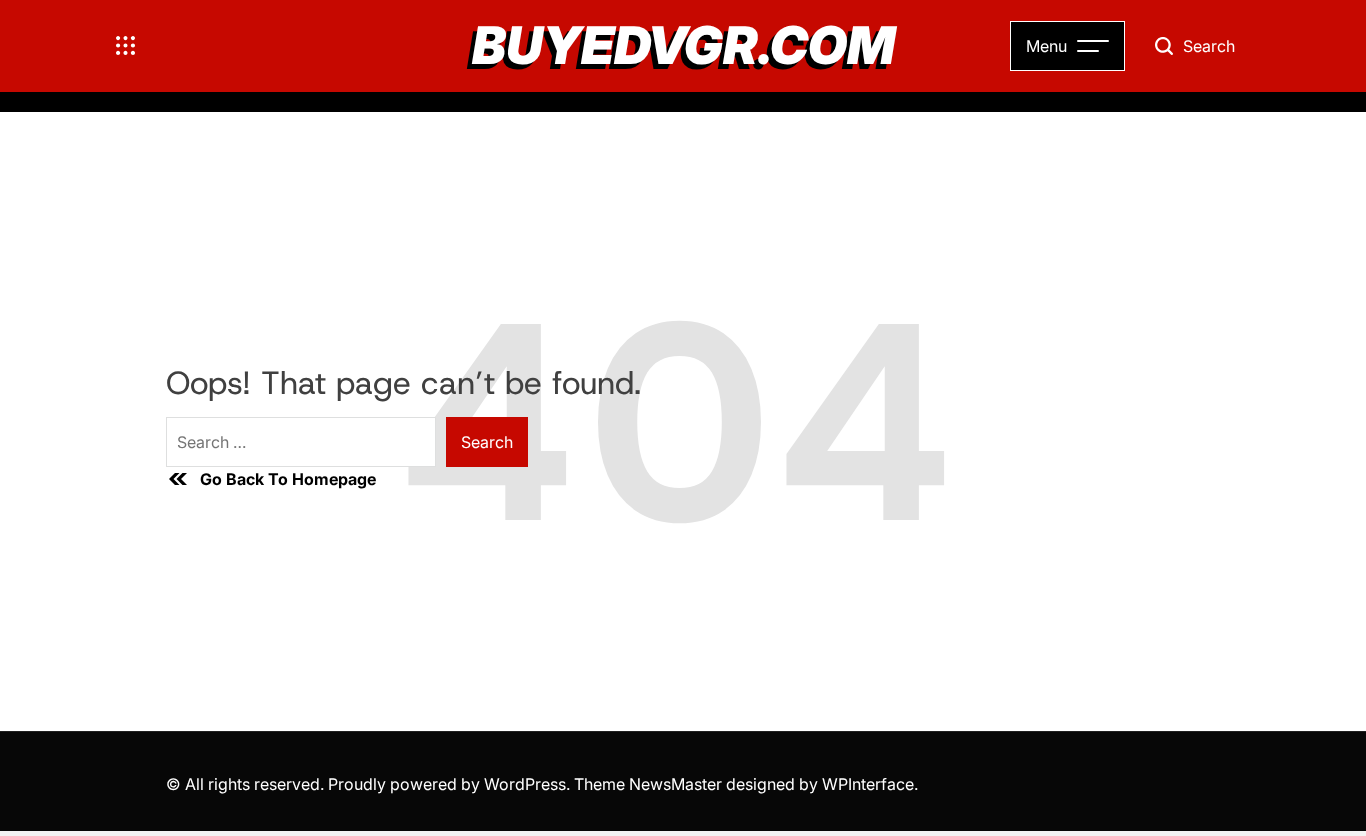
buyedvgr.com (683, 46)
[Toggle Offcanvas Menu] (126, 46)
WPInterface (868, 784)
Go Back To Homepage (288, 479)
